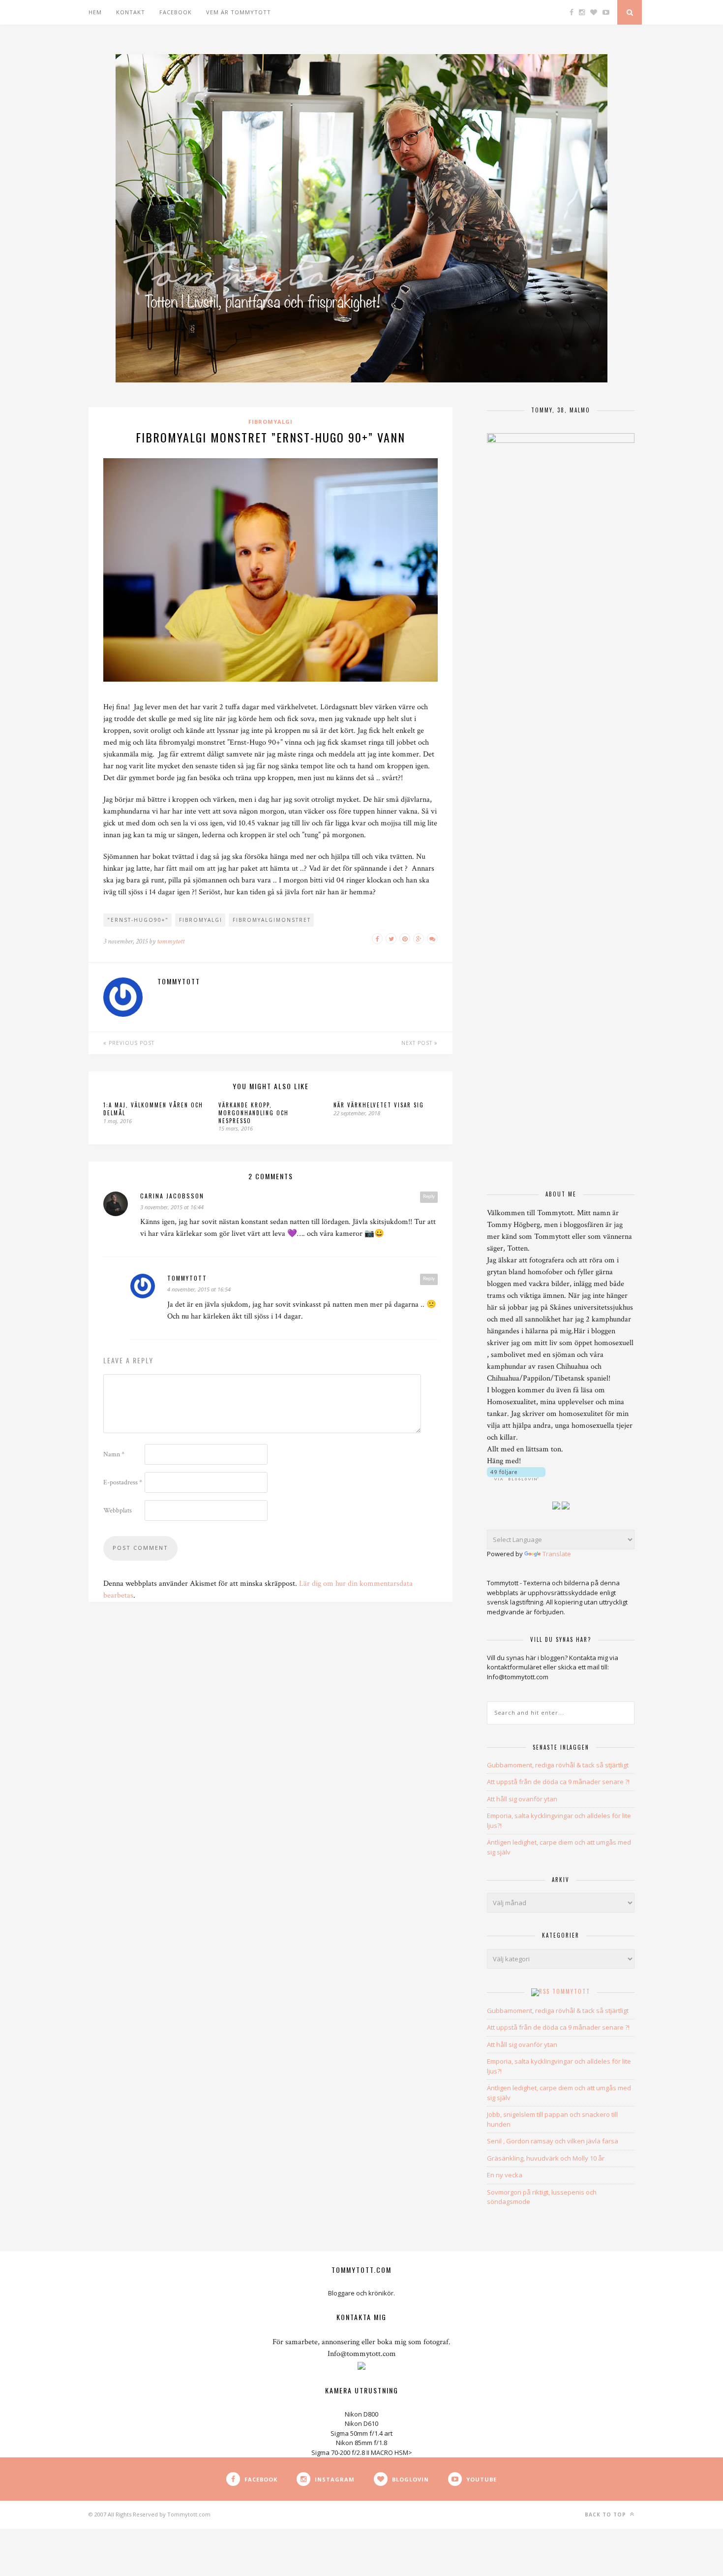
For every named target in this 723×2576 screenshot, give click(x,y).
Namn (114, 1454)
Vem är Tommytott (239, 12)
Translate (557, 1554)
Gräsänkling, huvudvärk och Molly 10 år (546, 2158)
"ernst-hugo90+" (138, 920)
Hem (95, 12)
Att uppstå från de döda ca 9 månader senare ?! (558, 1782)
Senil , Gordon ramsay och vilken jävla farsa (553, 2141)
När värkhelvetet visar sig (379, 1105)
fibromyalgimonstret (272, 920)
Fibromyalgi (271, 422)
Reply (429, 1196)
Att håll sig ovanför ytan (522, 1799)
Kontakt (131, 12)
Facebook (176, 12)
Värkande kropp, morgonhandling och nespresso (254, 1113)
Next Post (418, 1043)
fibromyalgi (201, 920)
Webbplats (118, 1510)
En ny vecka (505, 2175)
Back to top (606, 2514)
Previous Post (131, 1043)
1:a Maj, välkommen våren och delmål (153, 1109)
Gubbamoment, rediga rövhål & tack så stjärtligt (558, 1765)
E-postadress (123, 1482)
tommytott (171, 941)
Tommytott (571, 1991)
